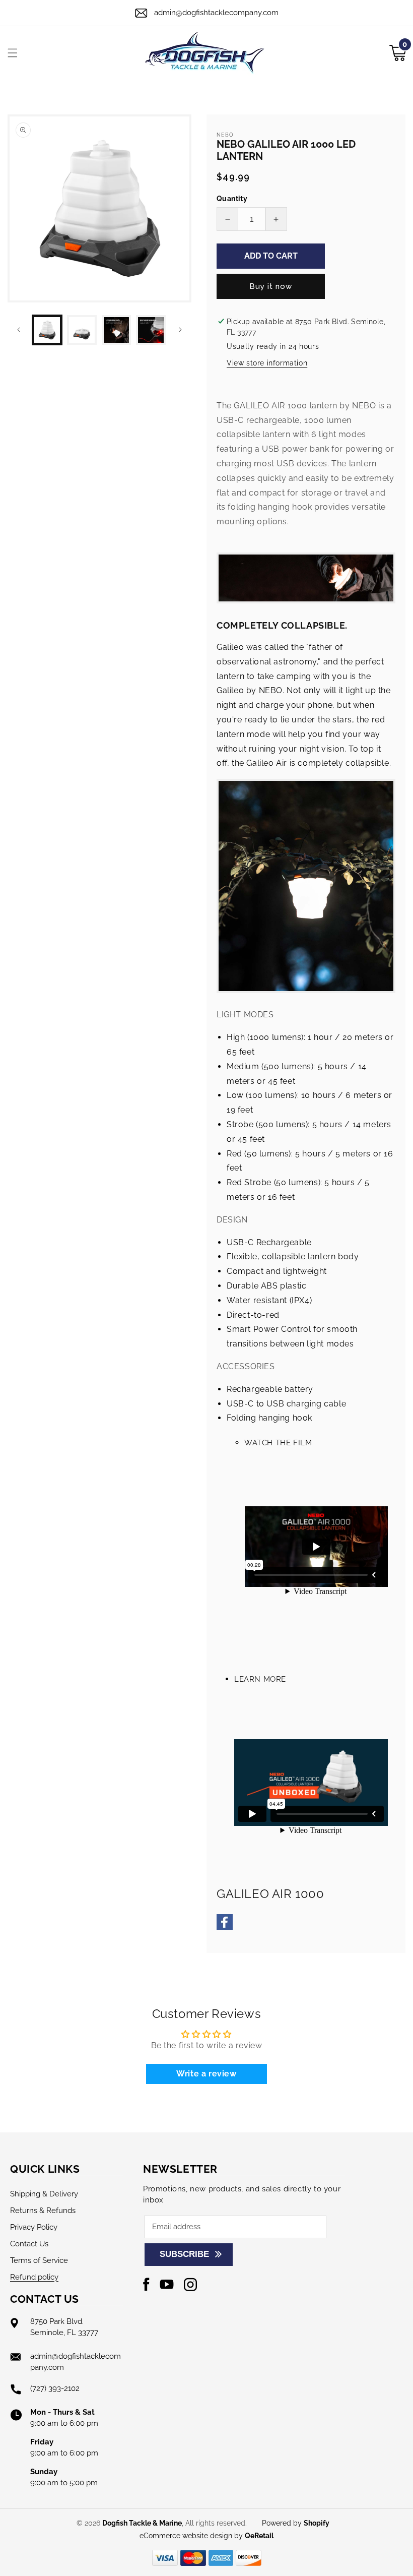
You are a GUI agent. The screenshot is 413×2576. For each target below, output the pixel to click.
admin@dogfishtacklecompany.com (216, 13)
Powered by (296, 2523)
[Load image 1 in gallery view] (47, 330)
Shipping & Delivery (44, 2194)
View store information (267, 363)
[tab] (306, 1455)
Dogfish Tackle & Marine (142, 2523)
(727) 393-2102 (55, 2388)
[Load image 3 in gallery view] (117, 330)
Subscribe (184, 2254)
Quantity (232, 199)
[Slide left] (19, 330)
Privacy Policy (34, 2227)
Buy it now (271, 286)
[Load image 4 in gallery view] (151, 330)
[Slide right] (180, 330)
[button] (13, 53)
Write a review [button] (206, 2074)
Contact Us (29, 2244)
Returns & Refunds (43, 2211)
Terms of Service (39, 2260)
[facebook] (225, 1927)
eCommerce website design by (192, 2536)
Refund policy (34, 2277)
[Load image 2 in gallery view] (82, 330)
